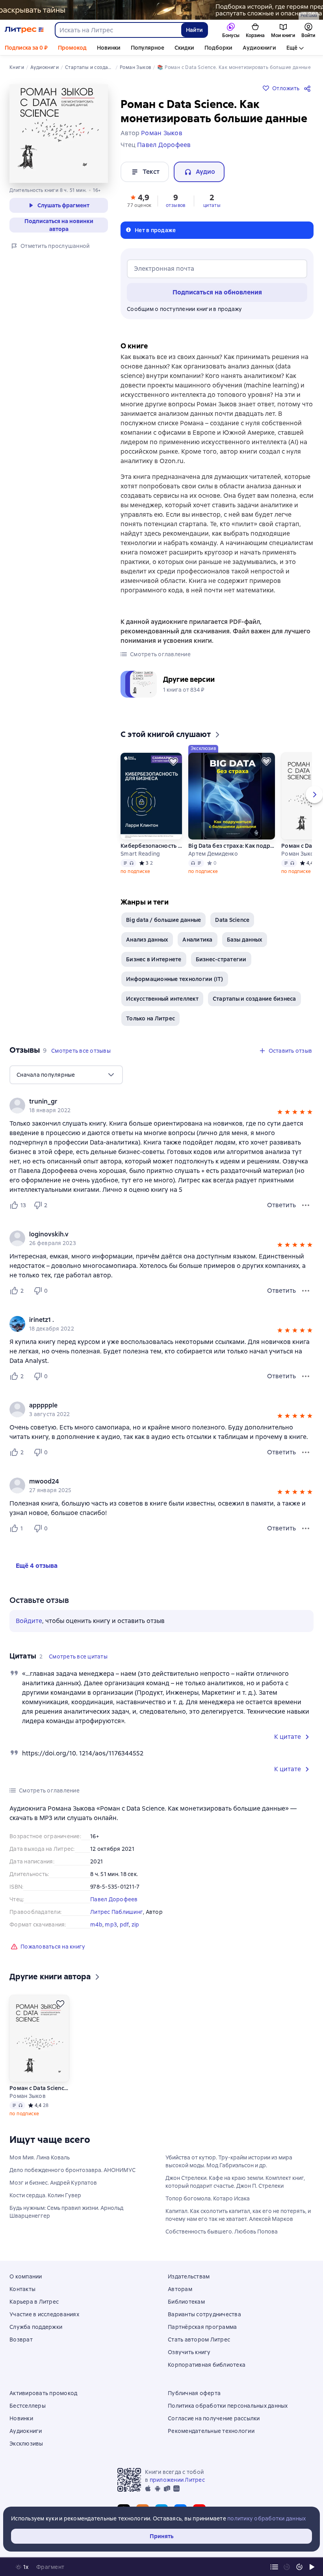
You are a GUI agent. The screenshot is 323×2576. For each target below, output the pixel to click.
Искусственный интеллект (162, 999)
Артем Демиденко (213, 854)
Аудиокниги (259, 48)
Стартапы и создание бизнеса (254, 999)
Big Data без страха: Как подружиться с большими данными (232, 846)
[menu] (66, 1075)
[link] (150, 1102)
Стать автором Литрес (199, 2340)
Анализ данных (147, 940)
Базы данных (245, 940)
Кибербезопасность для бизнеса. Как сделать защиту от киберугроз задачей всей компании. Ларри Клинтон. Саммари (151, 846)
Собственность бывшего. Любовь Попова (222, 2232)
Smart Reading (140, 854)
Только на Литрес (150, 1018)
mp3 (111, 1925)
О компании (26, 2276)
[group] (161, 1106)
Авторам (180, 2289)
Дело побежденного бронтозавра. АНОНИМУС (72, 2170)
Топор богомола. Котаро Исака (208, 2198)
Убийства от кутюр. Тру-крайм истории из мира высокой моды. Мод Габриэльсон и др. (229, 2161)
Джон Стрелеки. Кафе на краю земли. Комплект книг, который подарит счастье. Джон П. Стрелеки (235, 2182)
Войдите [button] (29, 1621)
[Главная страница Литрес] (24, 30)
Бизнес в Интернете (154, 959)
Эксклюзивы (26, 2444)
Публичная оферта (194, 2393)
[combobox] (118, 30)
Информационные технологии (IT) (175, 979)
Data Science (232, 920)
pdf (124, 1925)
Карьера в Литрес (34, 2302)
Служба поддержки (36, 2327)
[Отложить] (173, 761)
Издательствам (189, 2276)
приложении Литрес (177, 2480)
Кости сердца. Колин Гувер (45, 2195)
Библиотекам (186, 2302)
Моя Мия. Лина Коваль (40, 2157)
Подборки (218, 48)
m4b (96, 1925)
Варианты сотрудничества (204, 2314)
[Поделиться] (309, 88)
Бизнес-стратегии (221, 959)
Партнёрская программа (202, 2327)
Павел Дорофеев (114, 1899)
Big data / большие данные (163, 920)
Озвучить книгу (189, 2352)
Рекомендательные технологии (211, 2431)
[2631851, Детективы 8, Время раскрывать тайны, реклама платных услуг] (161, 10)
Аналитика (197, 940)
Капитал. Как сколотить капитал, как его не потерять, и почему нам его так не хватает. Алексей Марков (238, 2215)
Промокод (72, 48)
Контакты (22, 2289)
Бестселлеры (28, 2406)
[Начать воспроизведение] (312, 2567)
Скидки (184, 48)
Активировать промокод (43, 2393)
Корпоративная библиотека (207, 2365)
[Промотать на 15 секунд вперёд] (299, 2567)
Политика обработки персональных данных (228, 2406)
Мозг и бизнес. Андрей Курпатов (53, 2183)
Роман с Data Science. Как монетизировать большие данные (39, 2088)
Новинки (109, 48)
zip (136, 1925)
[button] (139, 200)
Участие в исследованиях (44, 2314)
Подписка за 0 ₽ (26, 48)
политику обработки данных (266, 2518)
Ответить (281, 1205)
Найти (194, 30)
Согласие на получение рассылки (214, 2418)
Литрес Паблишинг (117, 1912)
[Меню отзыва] (306, 1205)
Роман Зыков (28, 2096)
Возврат (21, 2340)
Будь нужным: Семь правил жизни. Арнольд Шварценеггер (66, 2212)
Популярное (148, 48)
